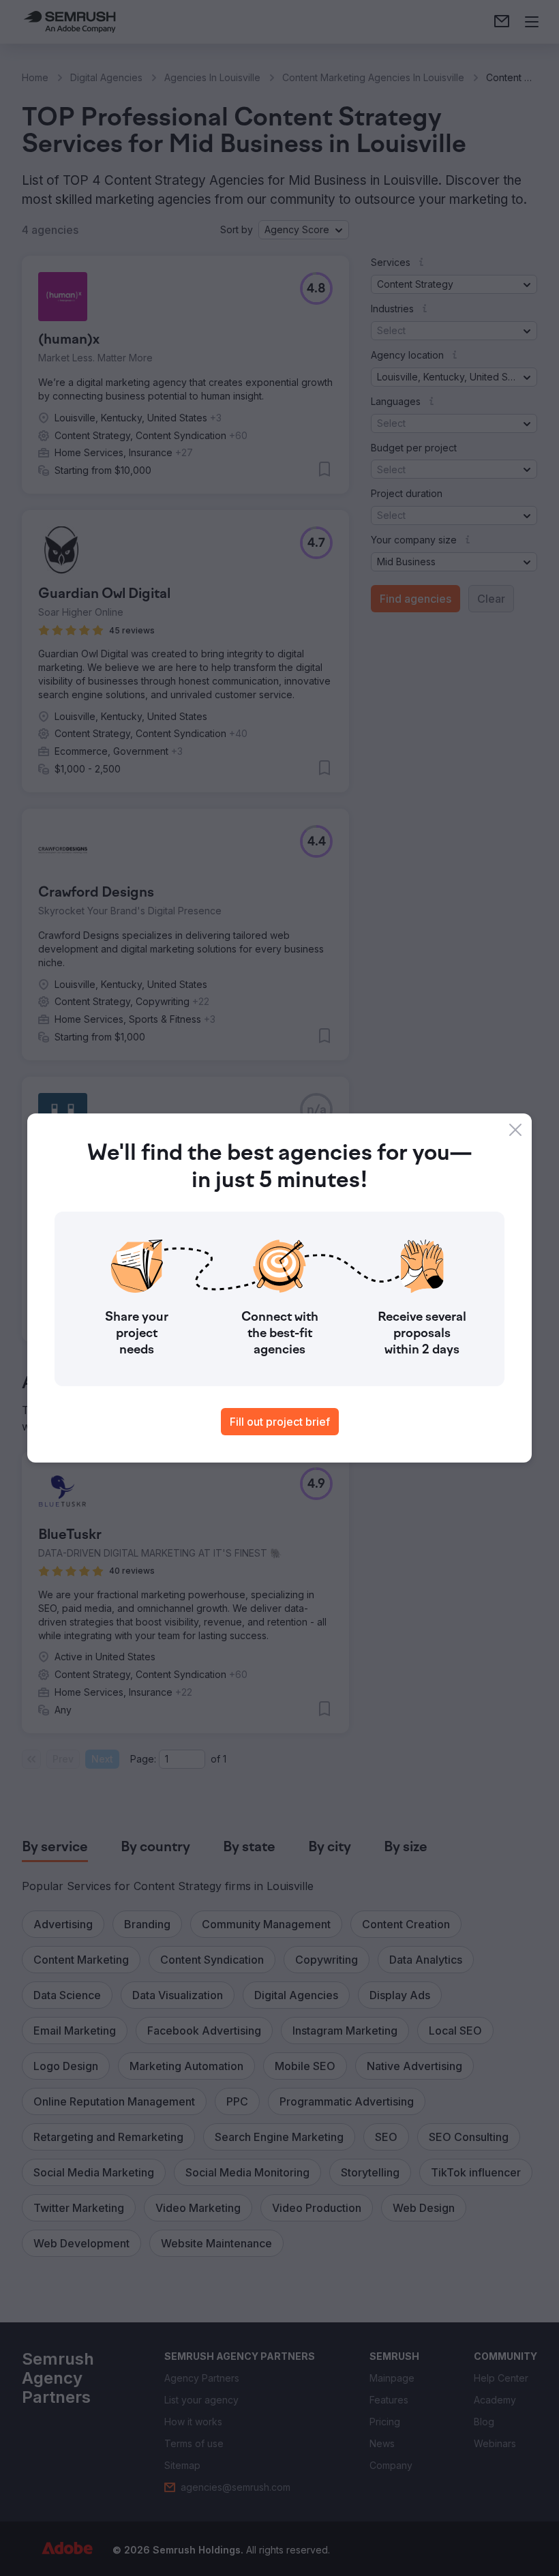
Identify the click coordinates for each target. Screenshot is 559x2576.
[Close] (515, 1130)
